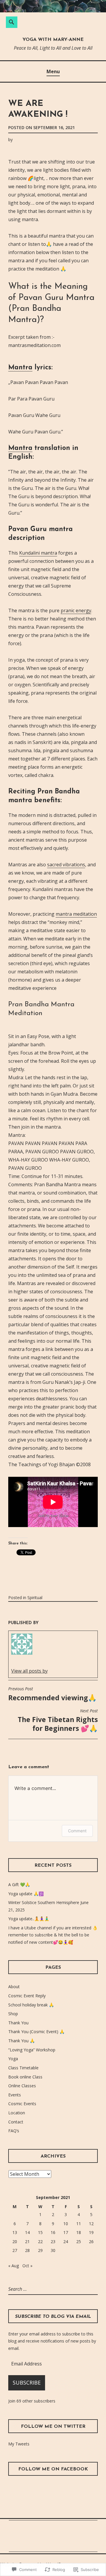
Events (15, 2095)
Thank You (18, 2023)
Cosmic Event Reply (27, 1996)
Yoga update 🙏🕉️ (26, 1894)
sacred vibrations (66, 865)
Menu (53, 71)
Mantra (20, 368)
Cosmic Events (22, 2104)
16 (53, 2232)
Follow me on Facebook (53, 2469)
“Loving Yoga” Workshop (32, 2050)
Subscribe (27, 2383)
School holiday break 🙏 (31, 2005)
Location (17, 2113)
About (14, 1987)
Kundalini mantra (38, 553)
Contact (16, 2122)
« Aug (14, 2266)
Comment (77, 1831)
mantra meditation (76, 914)
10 (66, 2224)
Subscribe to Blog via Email (53, 2317)
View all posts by (29, 1671)
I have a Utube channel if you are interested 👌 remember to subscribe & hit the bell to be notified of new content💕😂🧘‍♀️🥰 (53, 1935)
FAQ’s (14, 2131)
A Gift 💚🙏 (19, 1885)
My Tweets (19, 2444)
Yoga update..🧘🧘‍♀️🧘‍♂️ (29, 1919)
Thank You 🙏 (21, 2041)
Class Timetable (23, 2068)
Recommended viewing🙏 (52, 1694)
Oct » (27, 2266)
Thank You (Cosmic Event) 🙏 (36, 2032)
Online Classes (22, 2086)
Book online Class (25, 2077)
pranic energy (76, 610)
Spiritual (35, 1598)
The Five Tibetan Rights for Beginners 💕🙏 (58, 1721)
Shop (13, 2014)
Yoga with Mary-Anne (53, 40)
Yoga (13, 2059)
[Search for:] (33, 2289)
